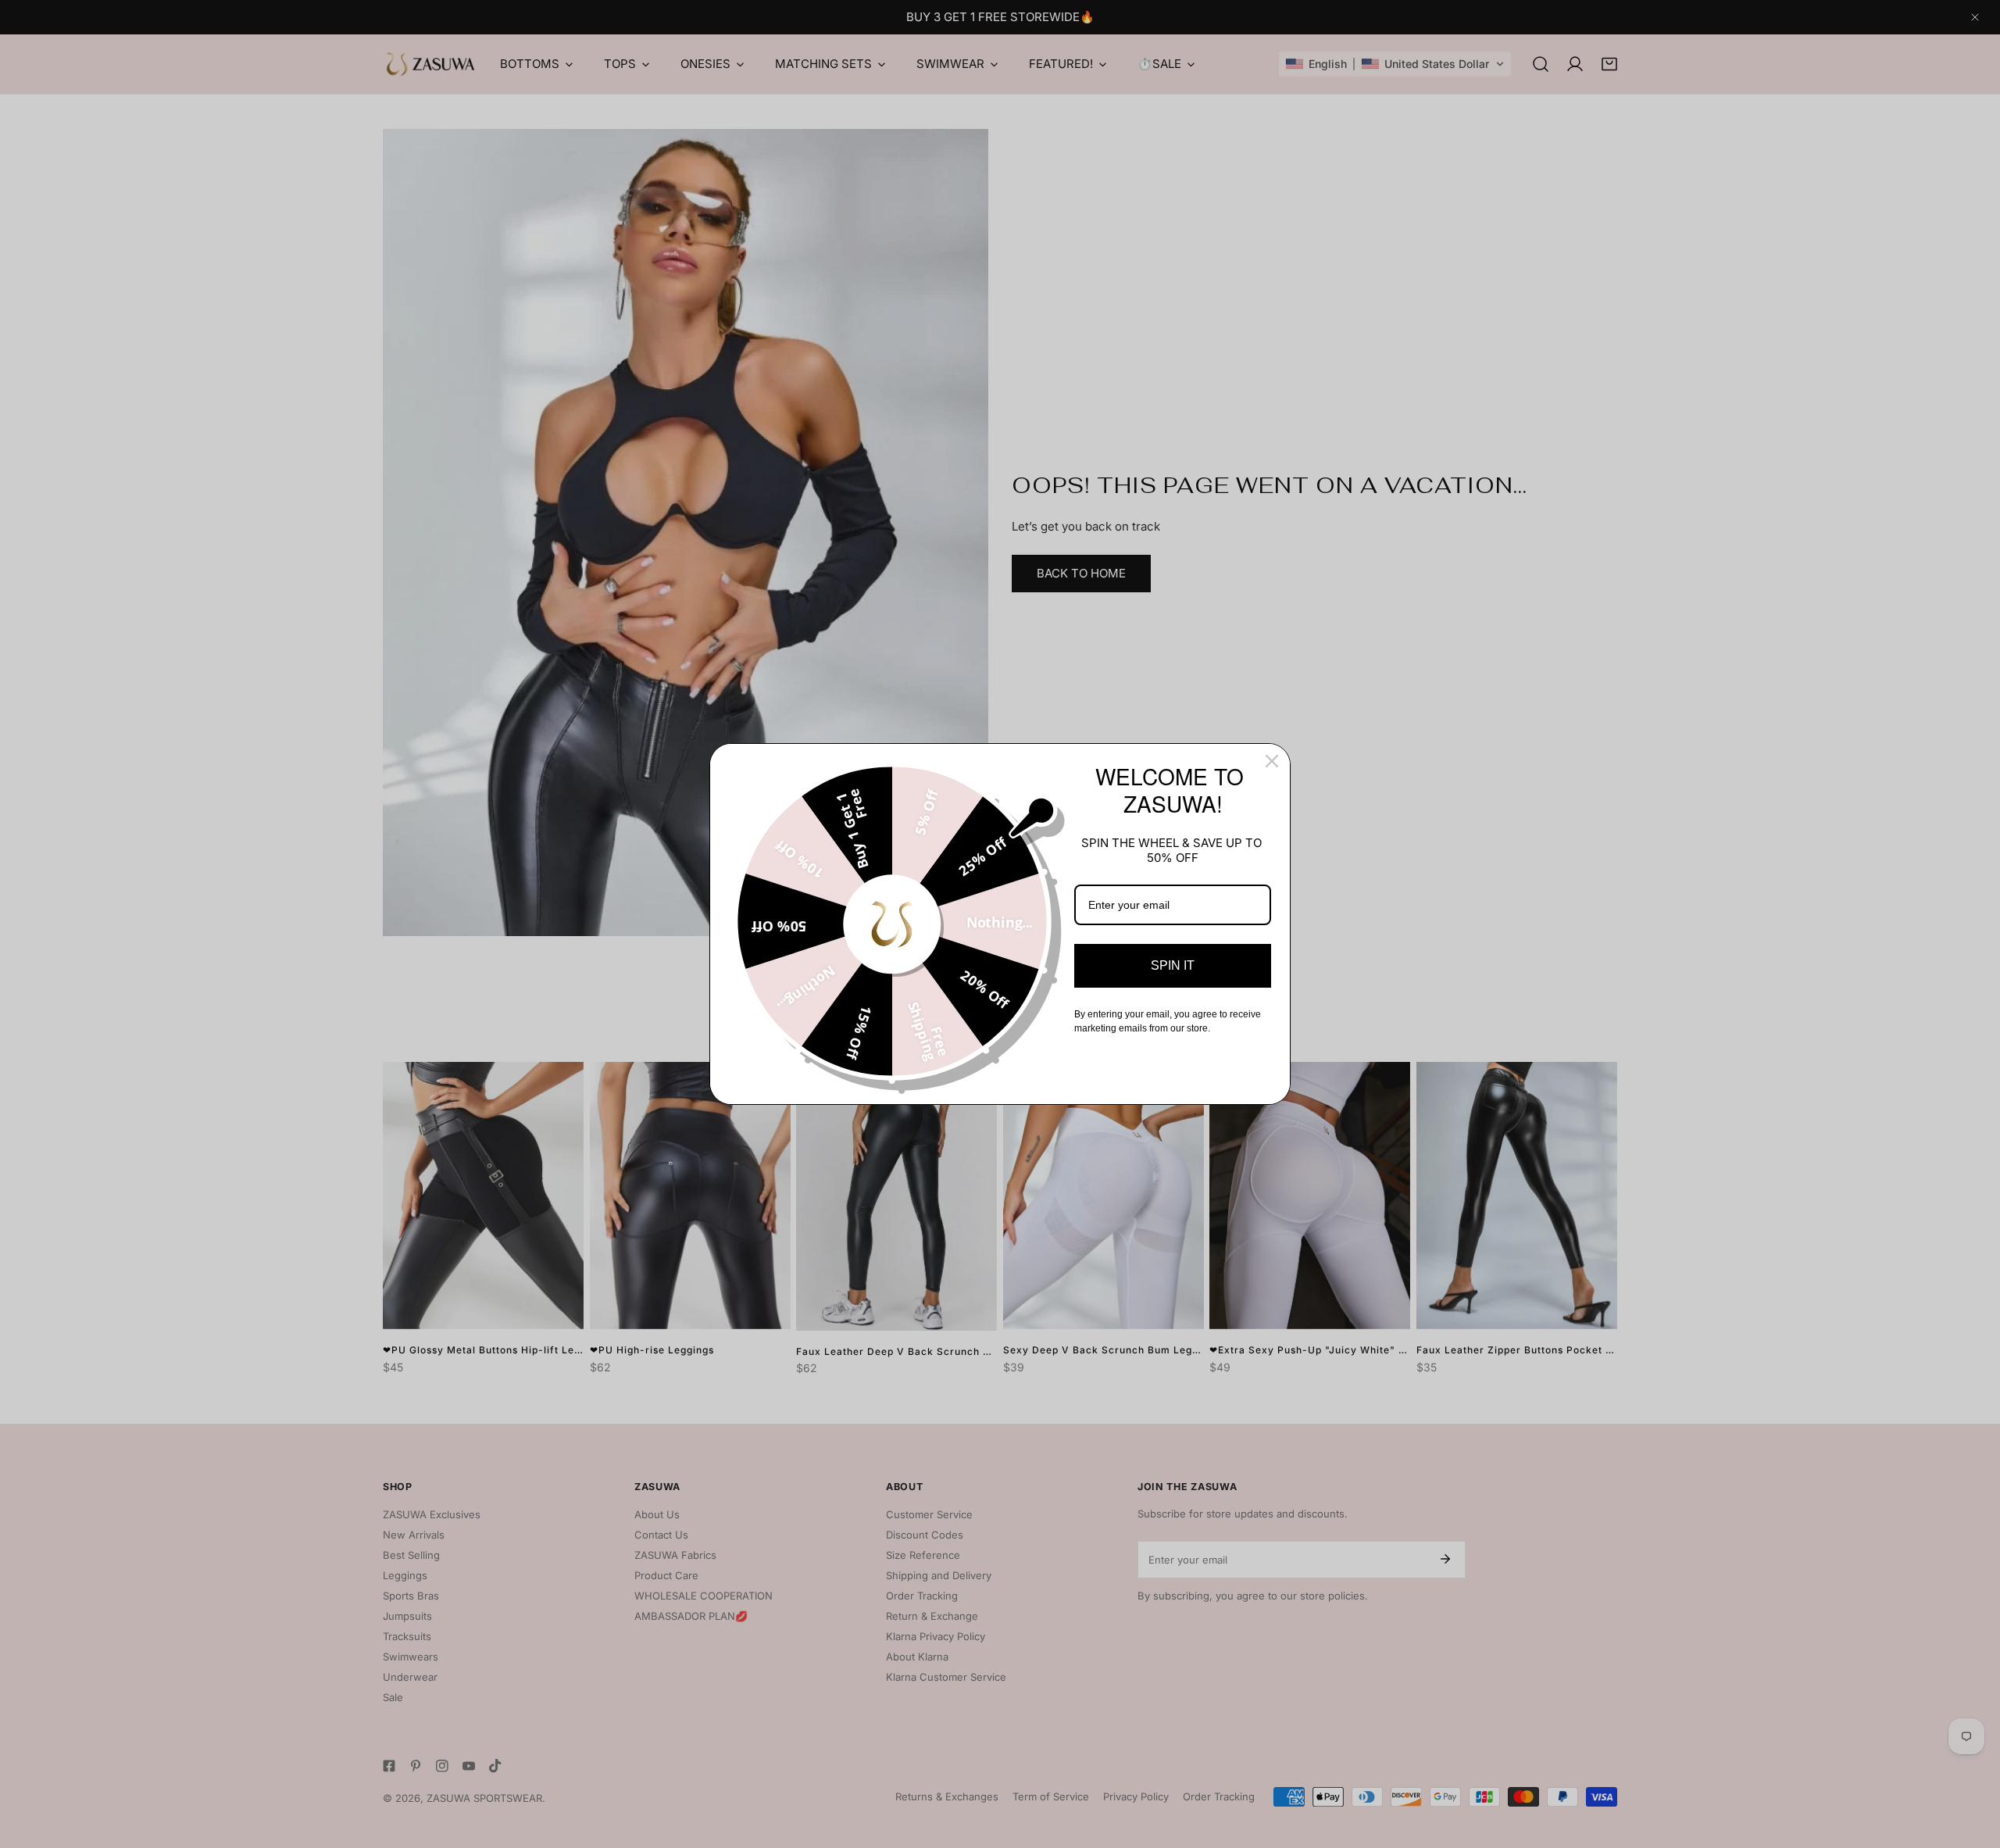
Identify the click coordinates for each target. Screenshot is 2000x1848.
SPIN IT (1173, 965)
